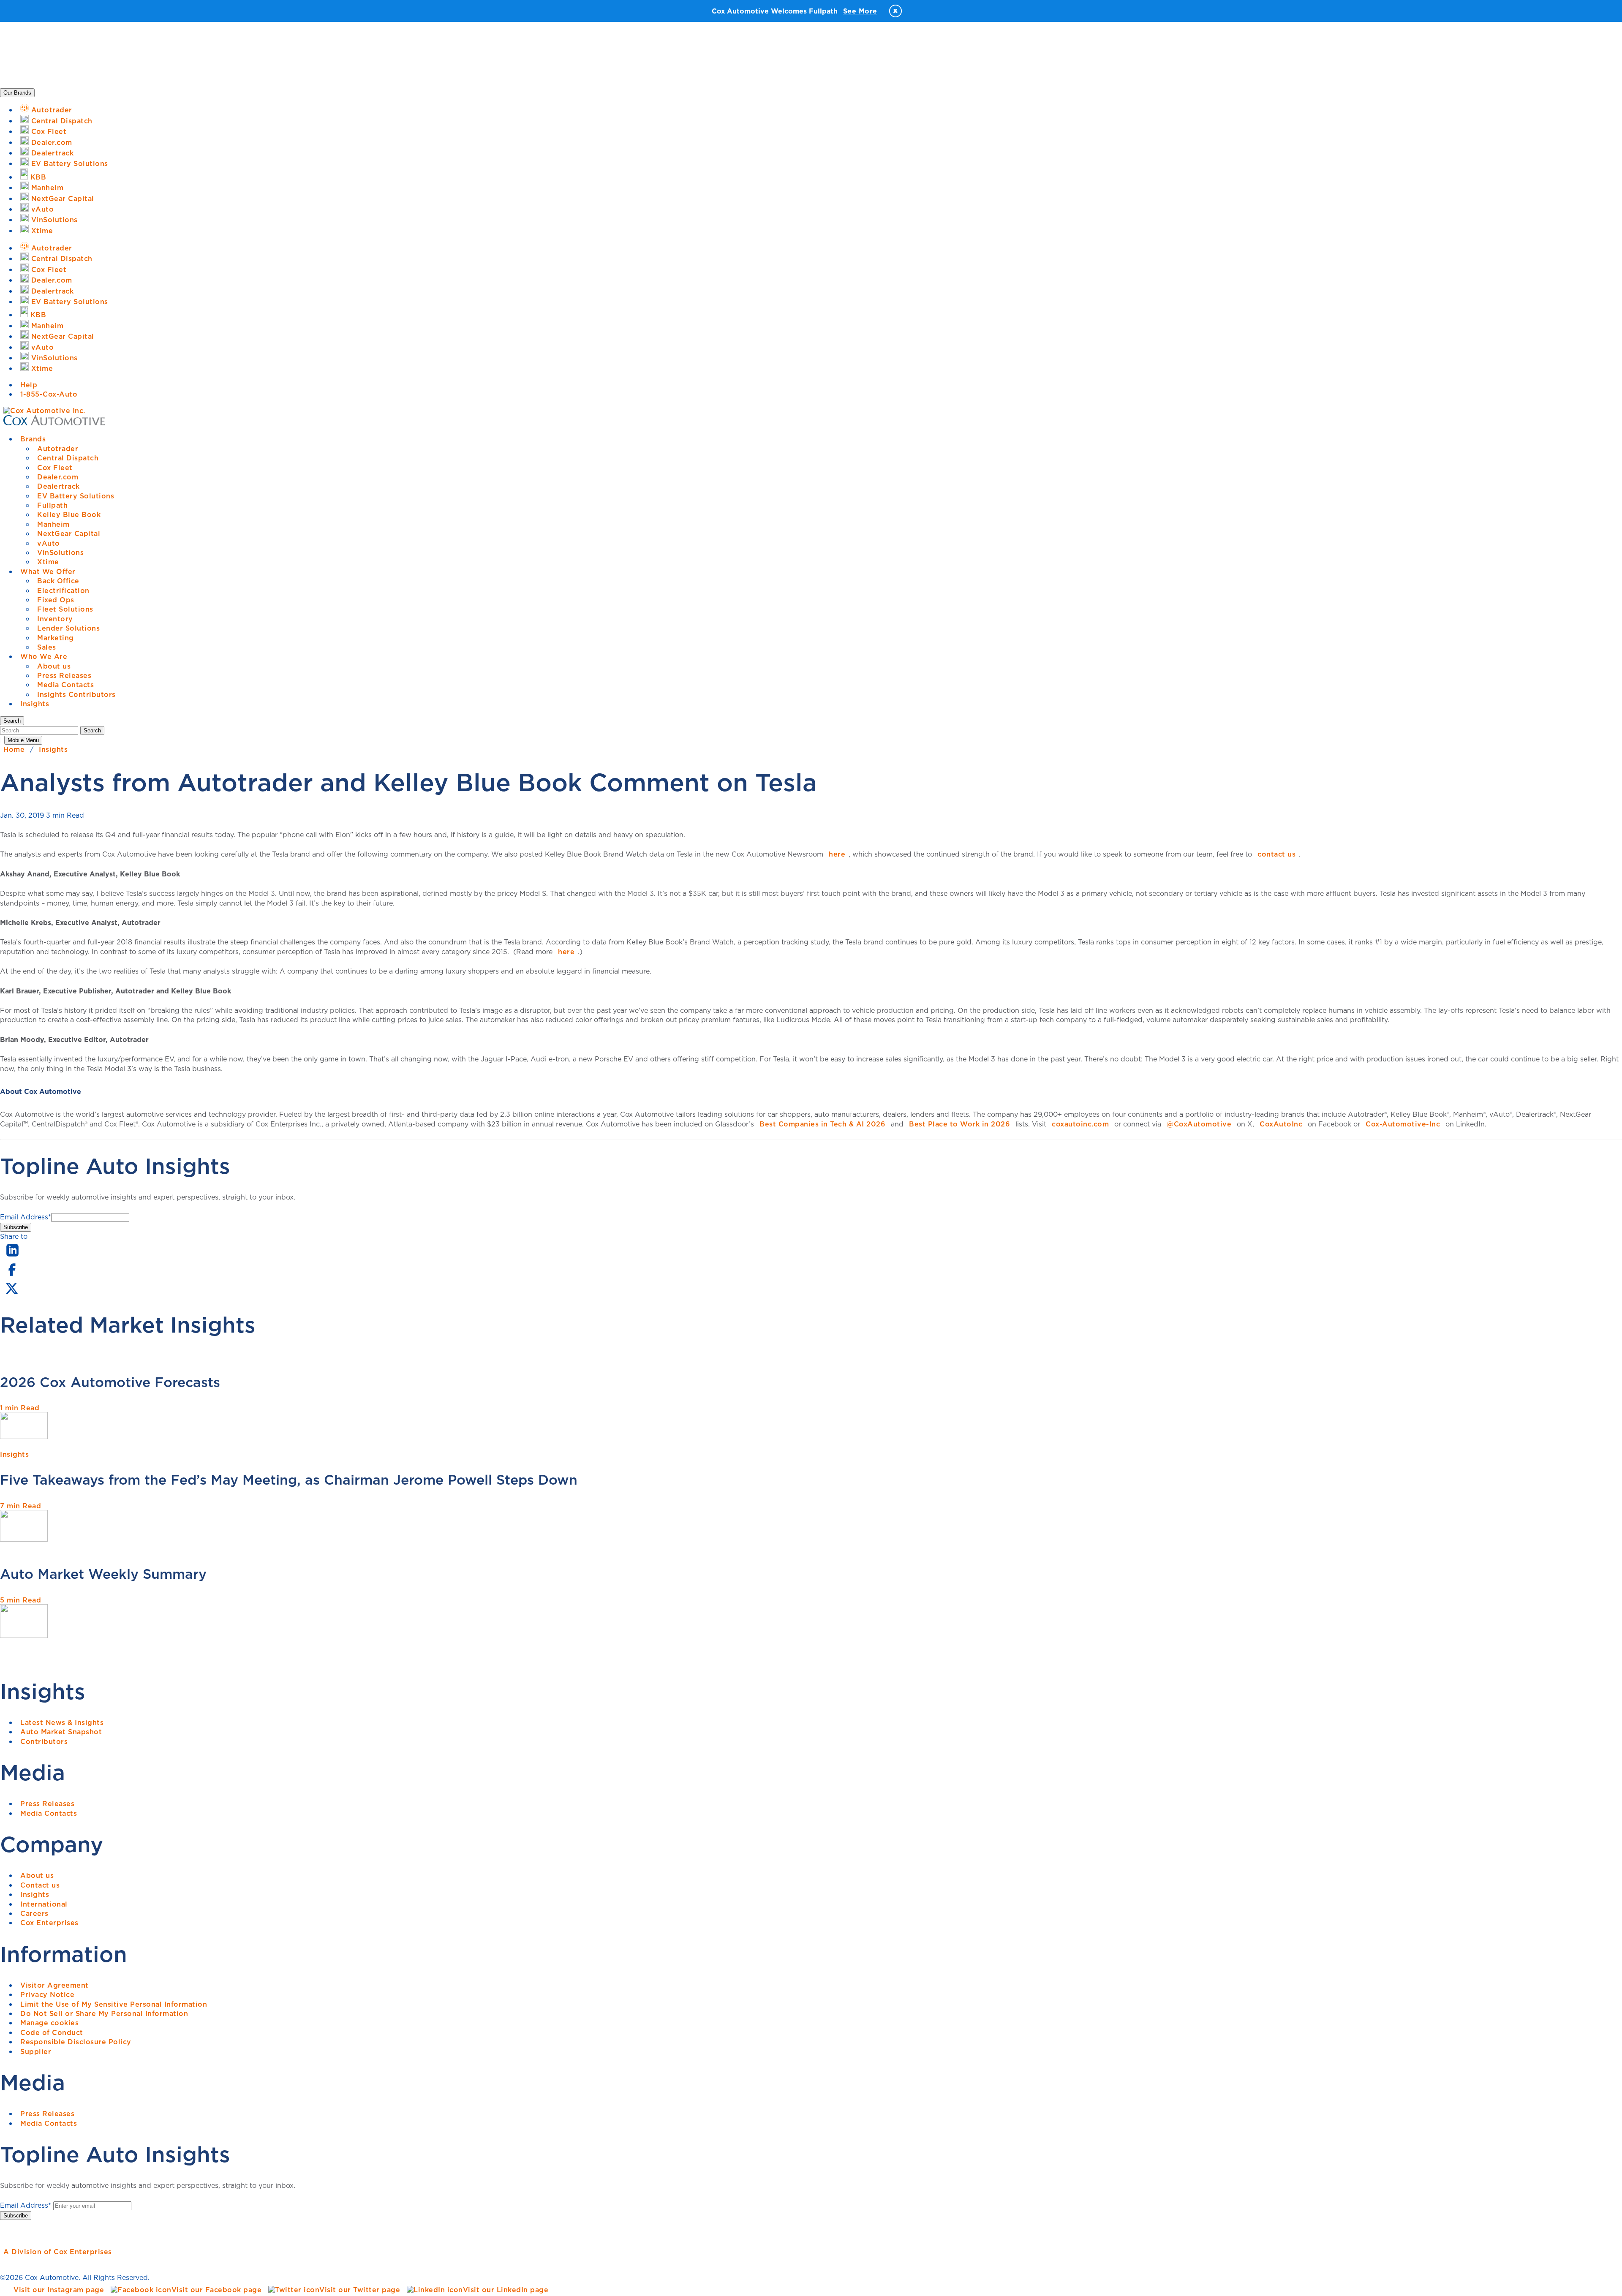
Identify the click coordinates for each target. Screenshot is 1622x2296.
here (837, 854)
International (44, 1904)
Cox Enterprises (49, 1923)
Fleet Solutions (65, 609)
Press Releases (64, 675)
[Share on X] (11, 1294)
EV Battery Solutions (76, 496)
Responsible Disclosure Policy (76, 2042)
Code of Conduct (52, 2032)
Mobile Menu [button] (23, 740)
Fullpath (52, 505)
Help (29, 385)
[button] (12, 721)
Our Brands (17, 93)
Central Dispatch (68, 458)
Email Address (26, 1217)
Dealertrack (59, 486)
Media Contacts (65, 685)
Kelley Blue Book (69, 514)
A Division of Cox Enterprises (58, 2252)
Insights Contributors (76, 694)
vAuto (49, 543)
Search (92, 730)
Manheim (53, 524)
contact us (1276, 854)
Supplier (36, 2051)
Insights (35, 704)
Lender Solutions (68, 628)
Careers (34, 1913)
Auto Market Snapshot (61, 1732)
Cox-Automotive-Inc (1403, 1124)
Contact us (40, 1885)
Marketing (56, 638)
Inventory (55, 619)
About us (54, 666)
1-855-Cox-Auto (49, 394)
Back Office (58, 581)
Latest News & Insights (62, 1722)
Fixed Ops (56, 600)
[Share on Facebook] (12, 1275)
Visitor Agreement (54, 1985)
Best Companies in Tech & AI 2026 (822, 1124)
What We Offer (48, 571)
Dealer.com (58, 477)
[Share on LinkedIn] (12, 1257)
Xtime (48, 562)
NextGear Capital (69, 533)
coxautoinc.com (1080, 1124)
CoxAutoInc (1281, 1124)
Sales (47, 647)
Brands (33, 439)
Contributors (44, 1741)
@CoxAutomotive (1199, 1124)
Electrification (63, 590)
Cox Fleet (55, 468)
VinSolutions (60, 552)
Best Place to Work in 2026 (959, 1124)
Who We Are (44, 656)
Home (14, 749)
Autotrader (58, 449)
